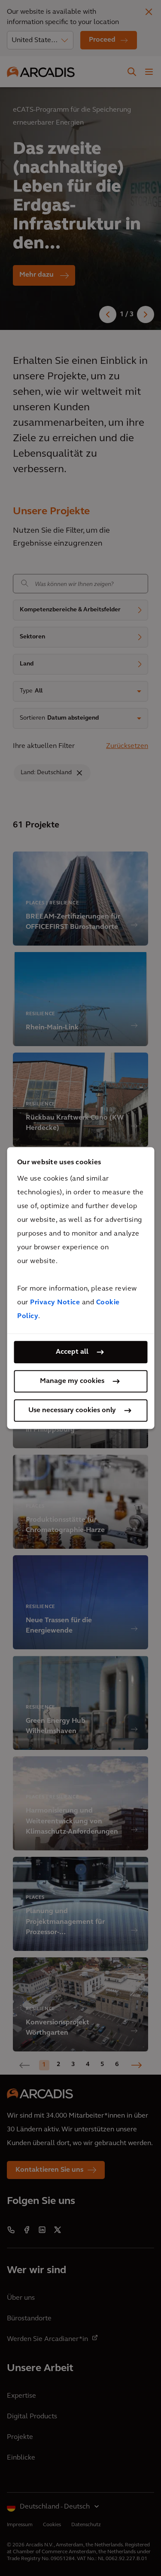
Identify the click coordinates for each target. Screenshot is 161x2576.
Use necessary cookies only (72, 1410)
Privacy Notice (55, 1303)
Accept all (72, 1352)
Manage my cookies (72, 1381)
